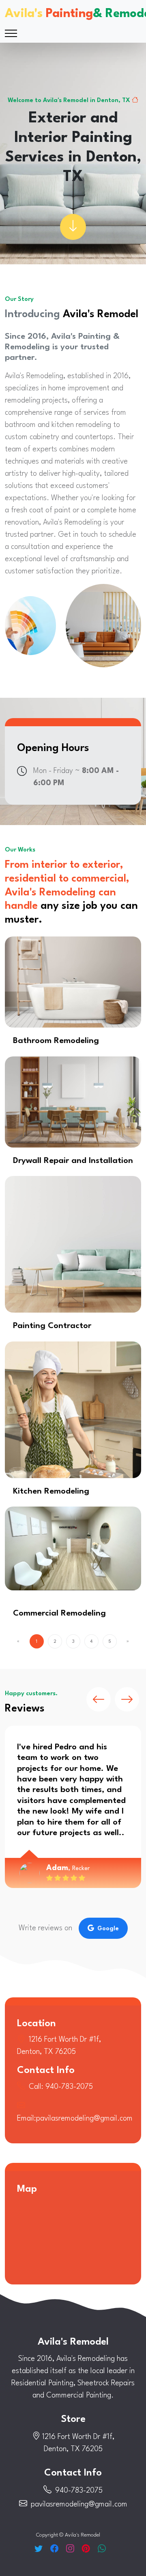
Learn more (73, 982)
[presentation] (99, 1699)
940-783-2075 (79, 2491)
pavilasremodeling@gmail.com (79, 2504)
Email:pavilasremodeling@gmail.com (75, 2119)
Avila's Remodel (73, 2342)
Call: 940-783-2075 (61, 2087)
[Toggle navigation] (11, 33)
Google (108, 1929)
